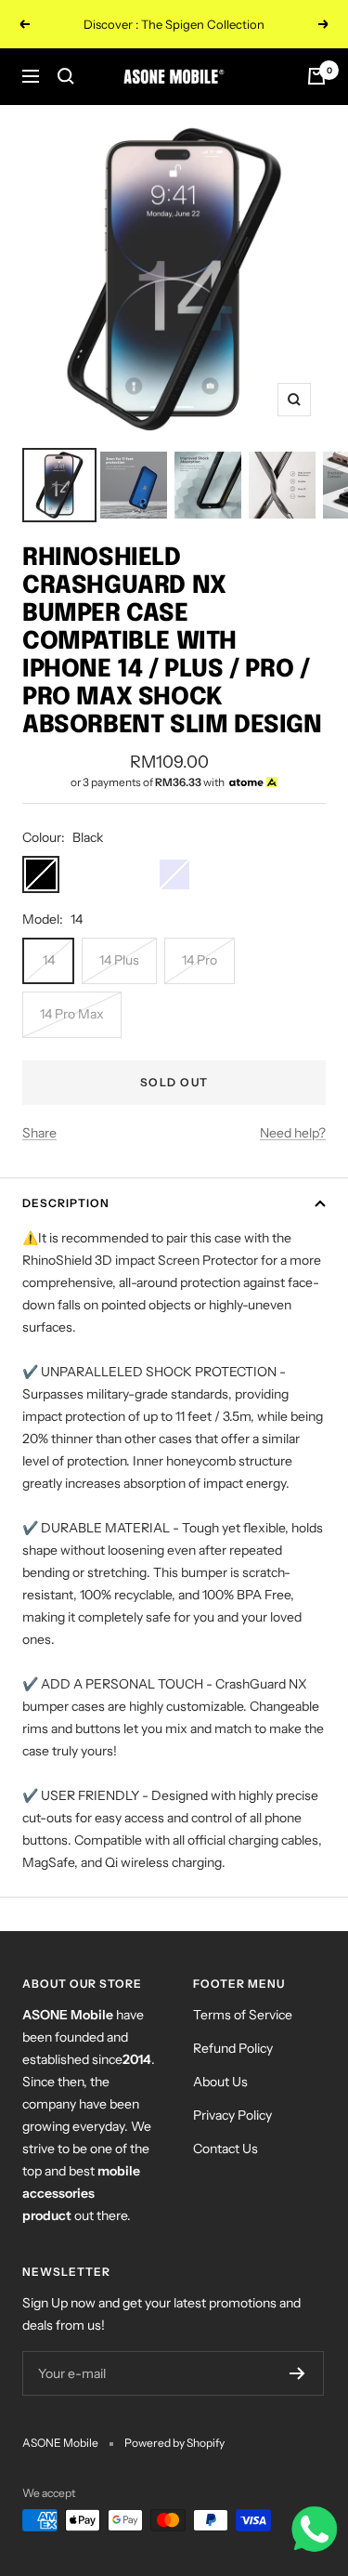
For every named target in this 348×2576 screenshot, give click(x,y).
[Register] (297, 2373)
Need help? (293, 1133)
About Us (220, 2082)
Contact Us (226, 2149)
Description (66, 1203)
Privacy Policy (232, 2115)
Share (39, 1133)
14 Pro (200, 960)
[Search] (66, 76)
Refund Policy (233, 2048)
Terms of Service (243, 2015)
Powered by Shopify (174, 2443)
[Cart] (316, 76)
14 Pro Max (72, 1014)
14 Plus (119, 960)
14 (49, 960)
